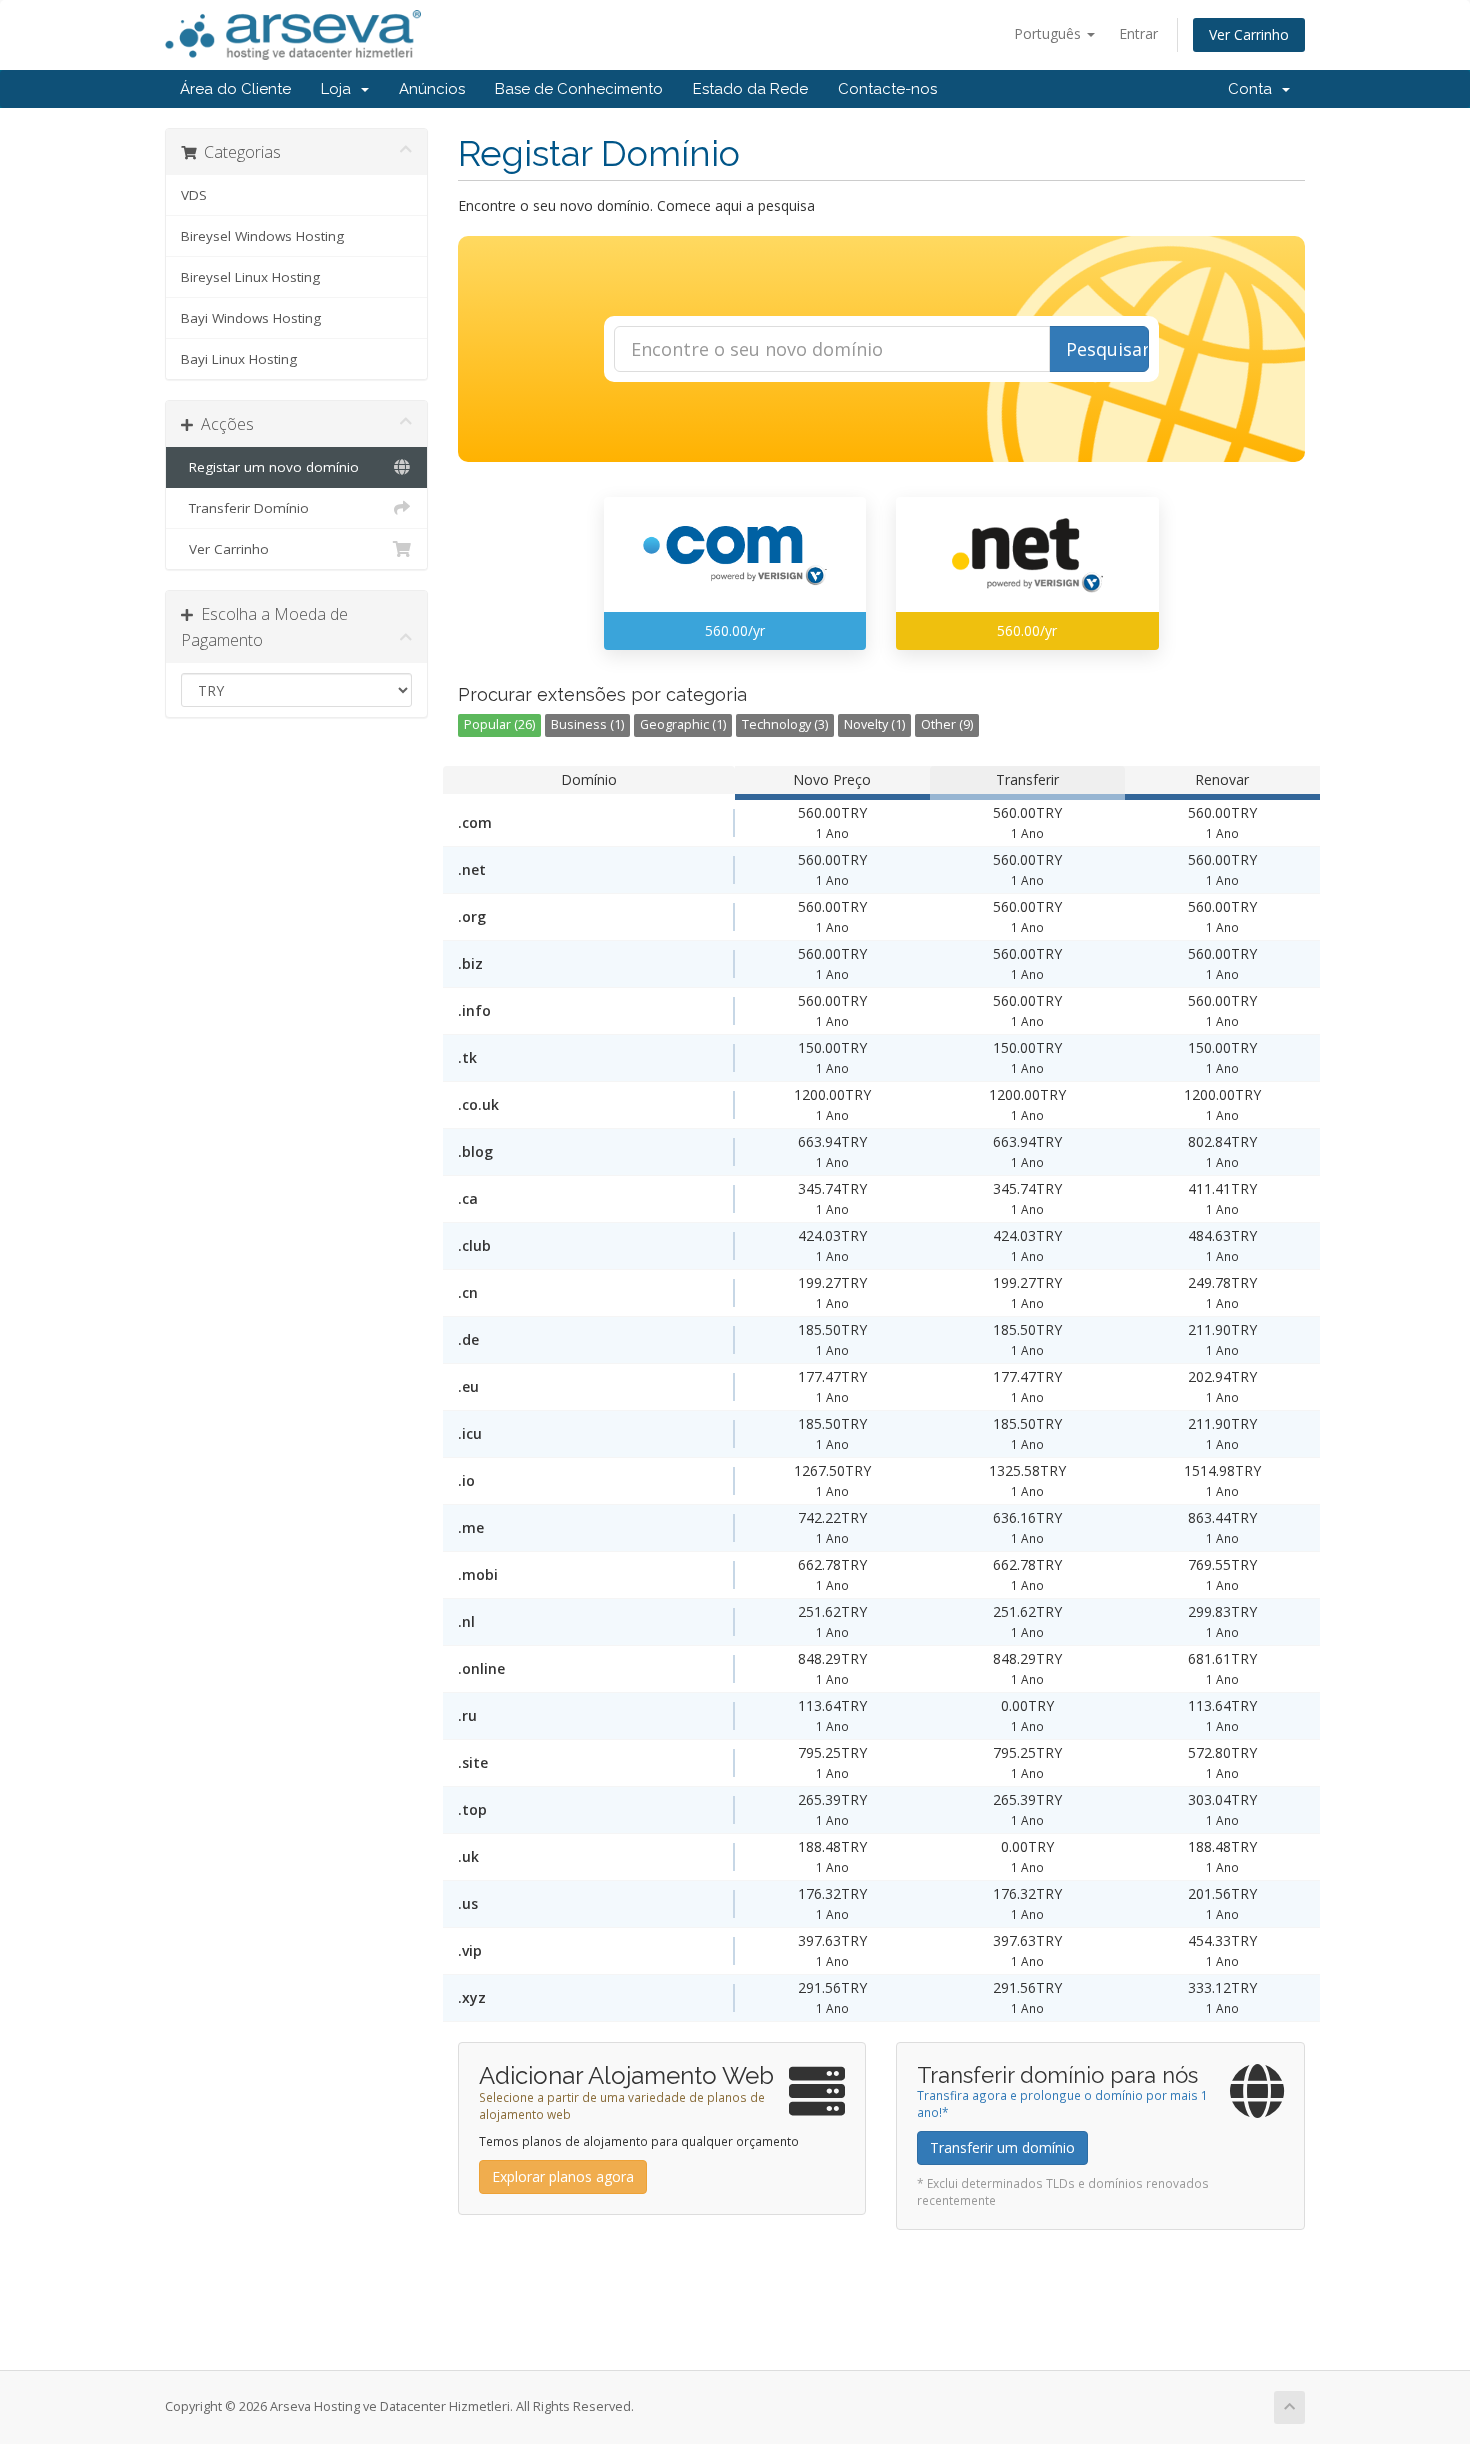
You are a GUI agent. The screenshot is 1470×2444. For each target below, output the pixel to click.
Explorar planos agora (563, 2176)
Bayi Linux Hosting (239, 359)
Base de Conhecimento (579, 89)
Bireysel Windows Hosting (262, 236)
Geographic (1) (683, 724)
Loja (340, 89)
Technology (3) (785, 724)
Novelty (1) (874, 724)
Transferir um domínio (1002, 2147)
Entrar (1138, 33)
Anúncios (432, 89)
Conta (1254, 89)
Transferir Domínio (245, 508)
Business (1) (587, 724)
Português (1049, 33)
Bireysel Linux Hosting (250, 277)
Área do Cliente (235, 89)
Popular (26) (499, 724)
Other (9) (947, 724)
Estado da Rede (750, 89)
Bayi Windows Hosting (251, 318)
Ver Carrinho (1249, 34)
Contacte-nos (887, 89)
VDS (194, 195)
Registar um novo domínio (270, 467)
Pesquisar (1107, 349)
